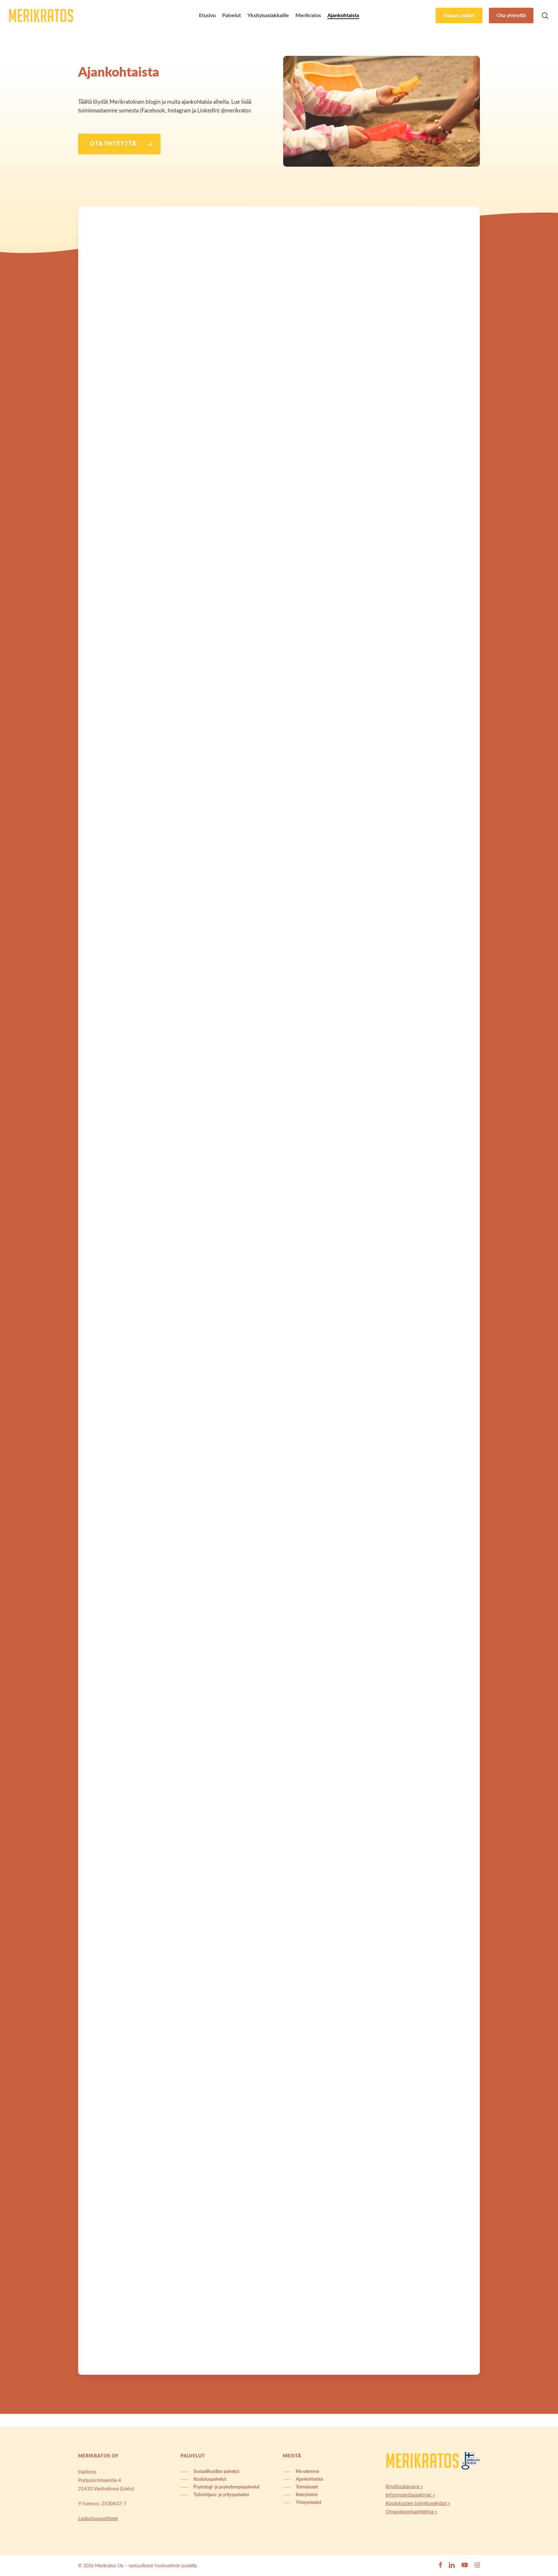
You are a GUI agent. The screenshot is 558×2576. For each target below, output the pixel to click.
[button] (119, 144)
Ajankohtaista (127, 237)
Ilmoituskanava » (404, 2487)
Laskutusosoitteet (98, 2519)
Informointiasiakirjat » (410, 2495)
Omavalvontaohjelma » (411, 2512)
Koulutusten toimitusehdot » (418, 2503)
